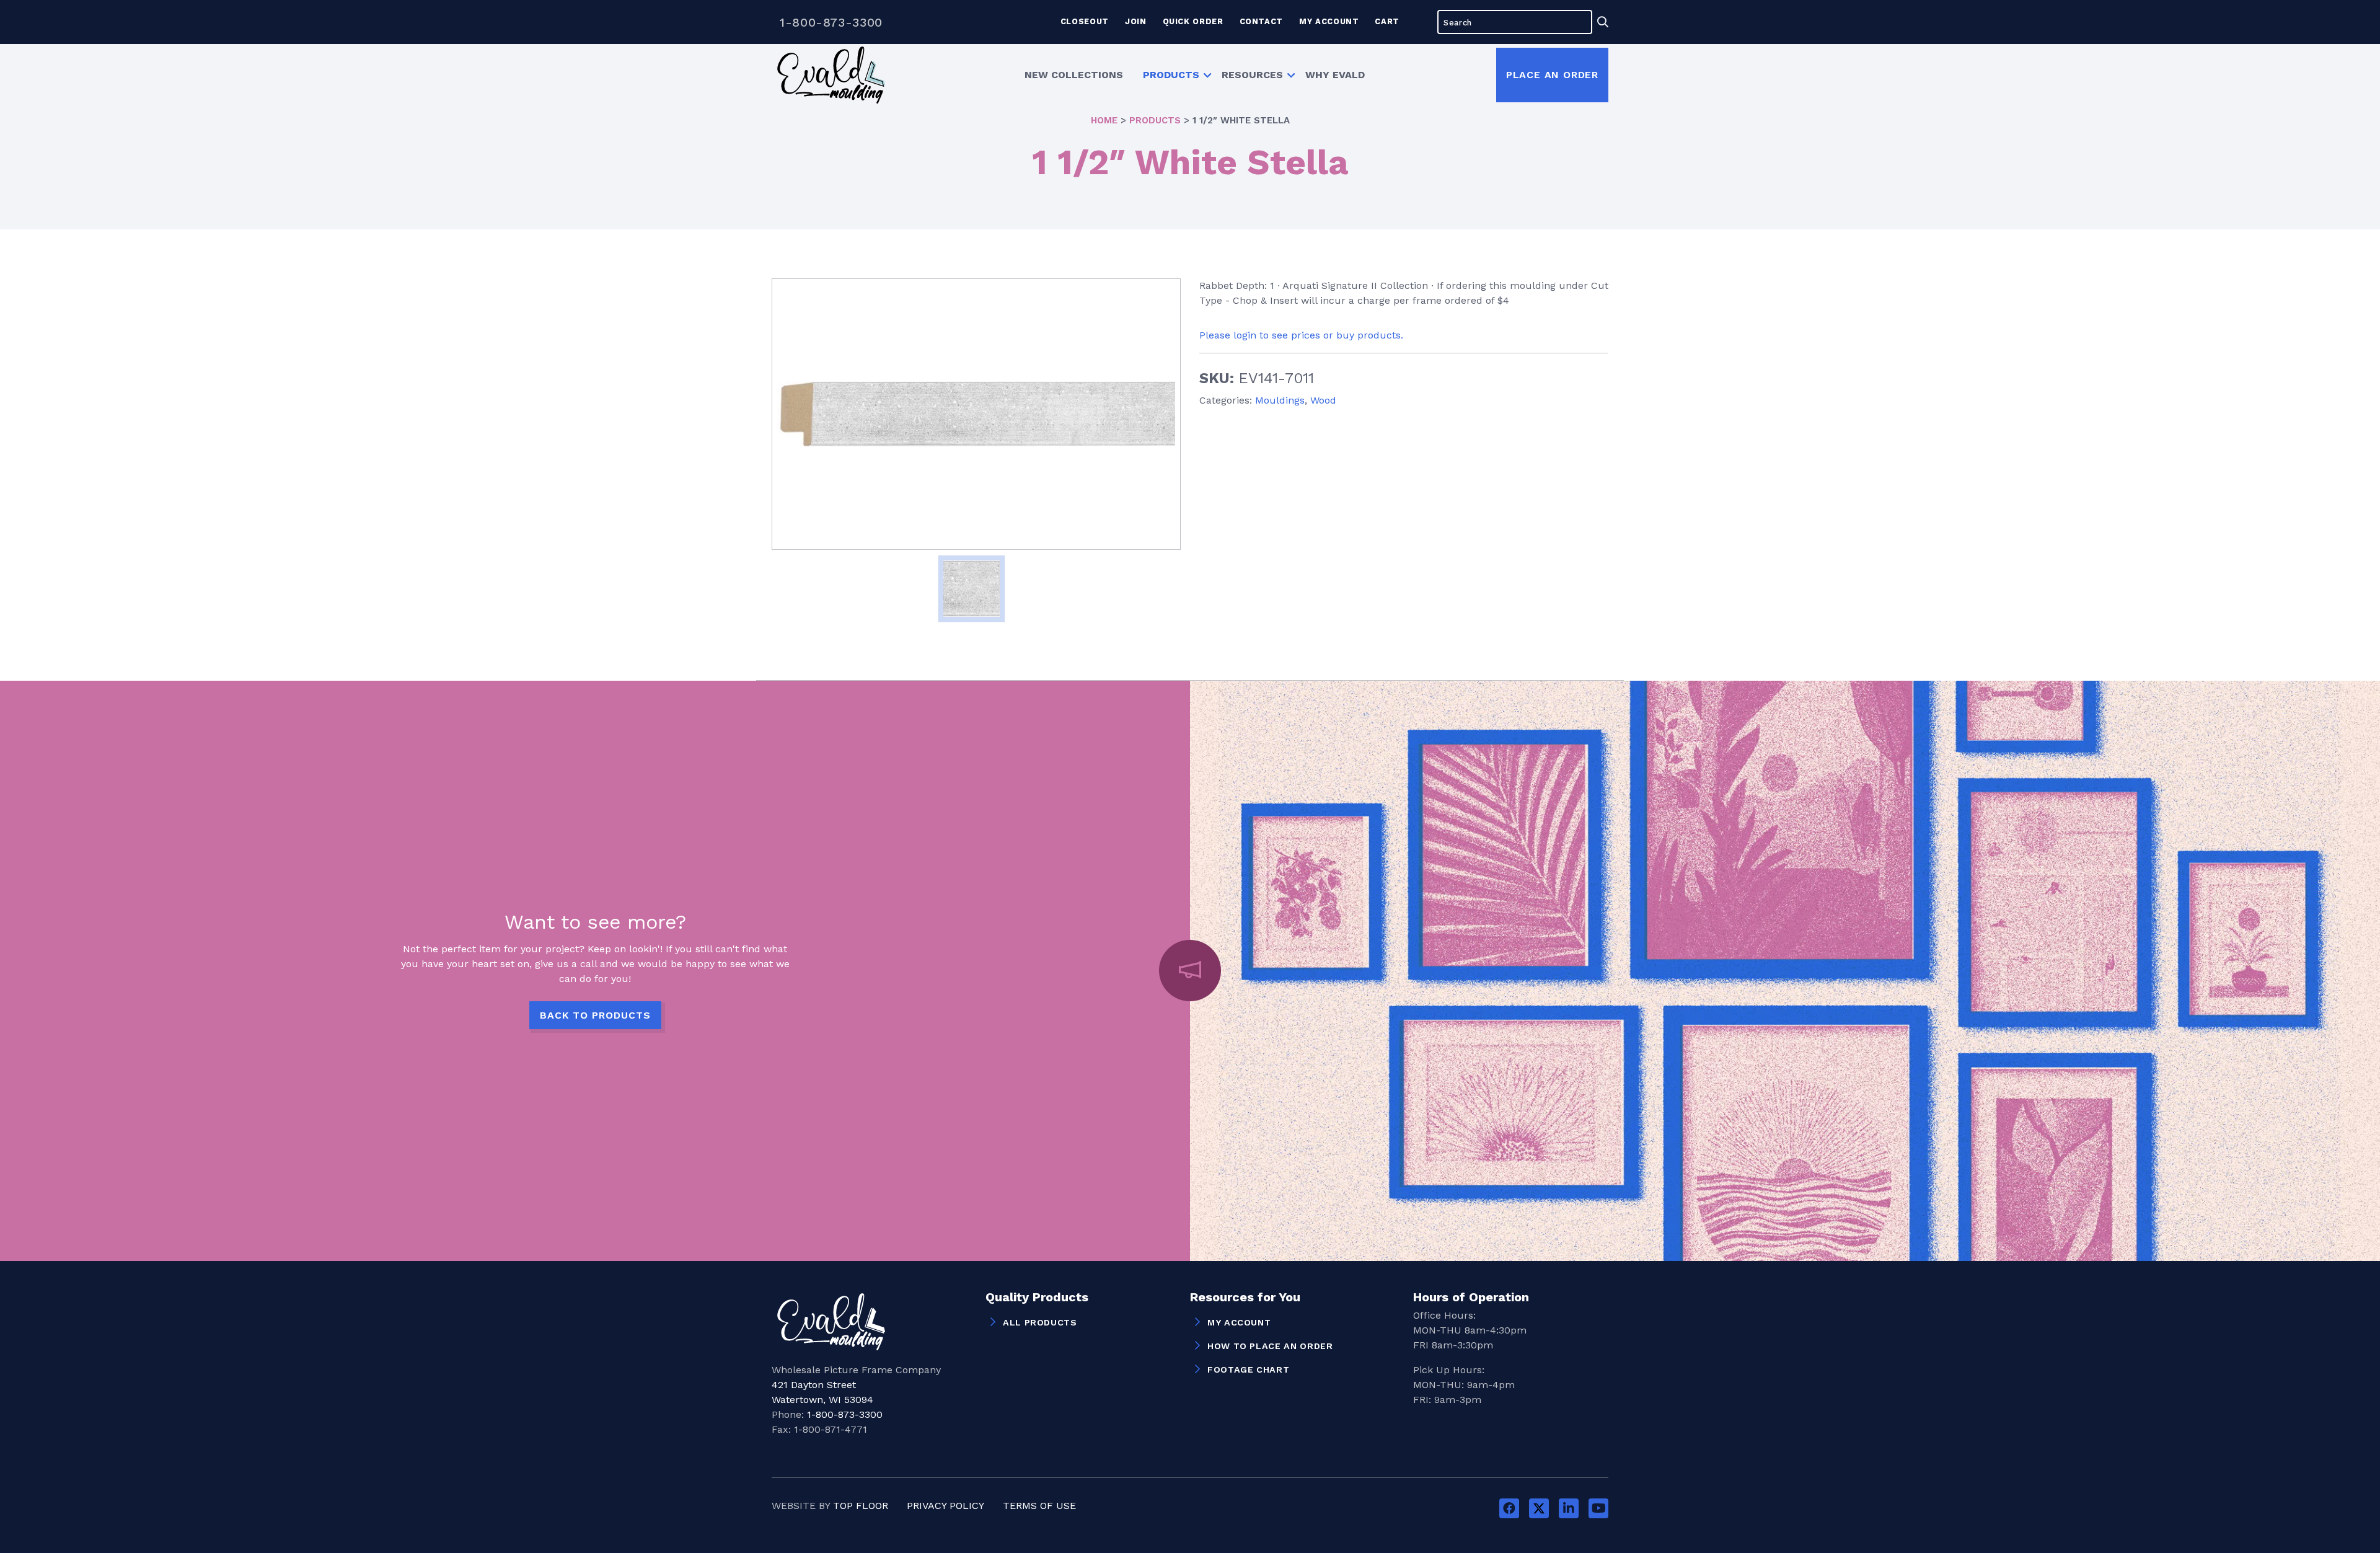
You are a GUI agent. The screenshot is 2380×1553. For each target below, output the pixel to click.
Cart (1387, 21)
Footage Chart (1248, 1369)
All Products (1040, 1322)
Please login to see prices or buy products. (1301, 335)
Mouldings (1280, 400)
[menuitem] (1074, 75)
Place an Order (1552, 75)
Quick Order (1193, 21)
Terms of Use (1039, 1506)
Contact (1261, 21)
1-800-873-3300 (831, 22)
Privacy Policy (945, 1506)
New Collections (1074, 75)
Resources (1252, 75)
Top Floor (861, 1506)
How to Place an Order (1270, 1346)
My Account (1329, 21)
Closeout (1085, 21)
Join (1136, 21)
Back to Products (595, 1015)
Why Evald (1335, 75)
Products (1171, 75)
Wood (1323, 400)
